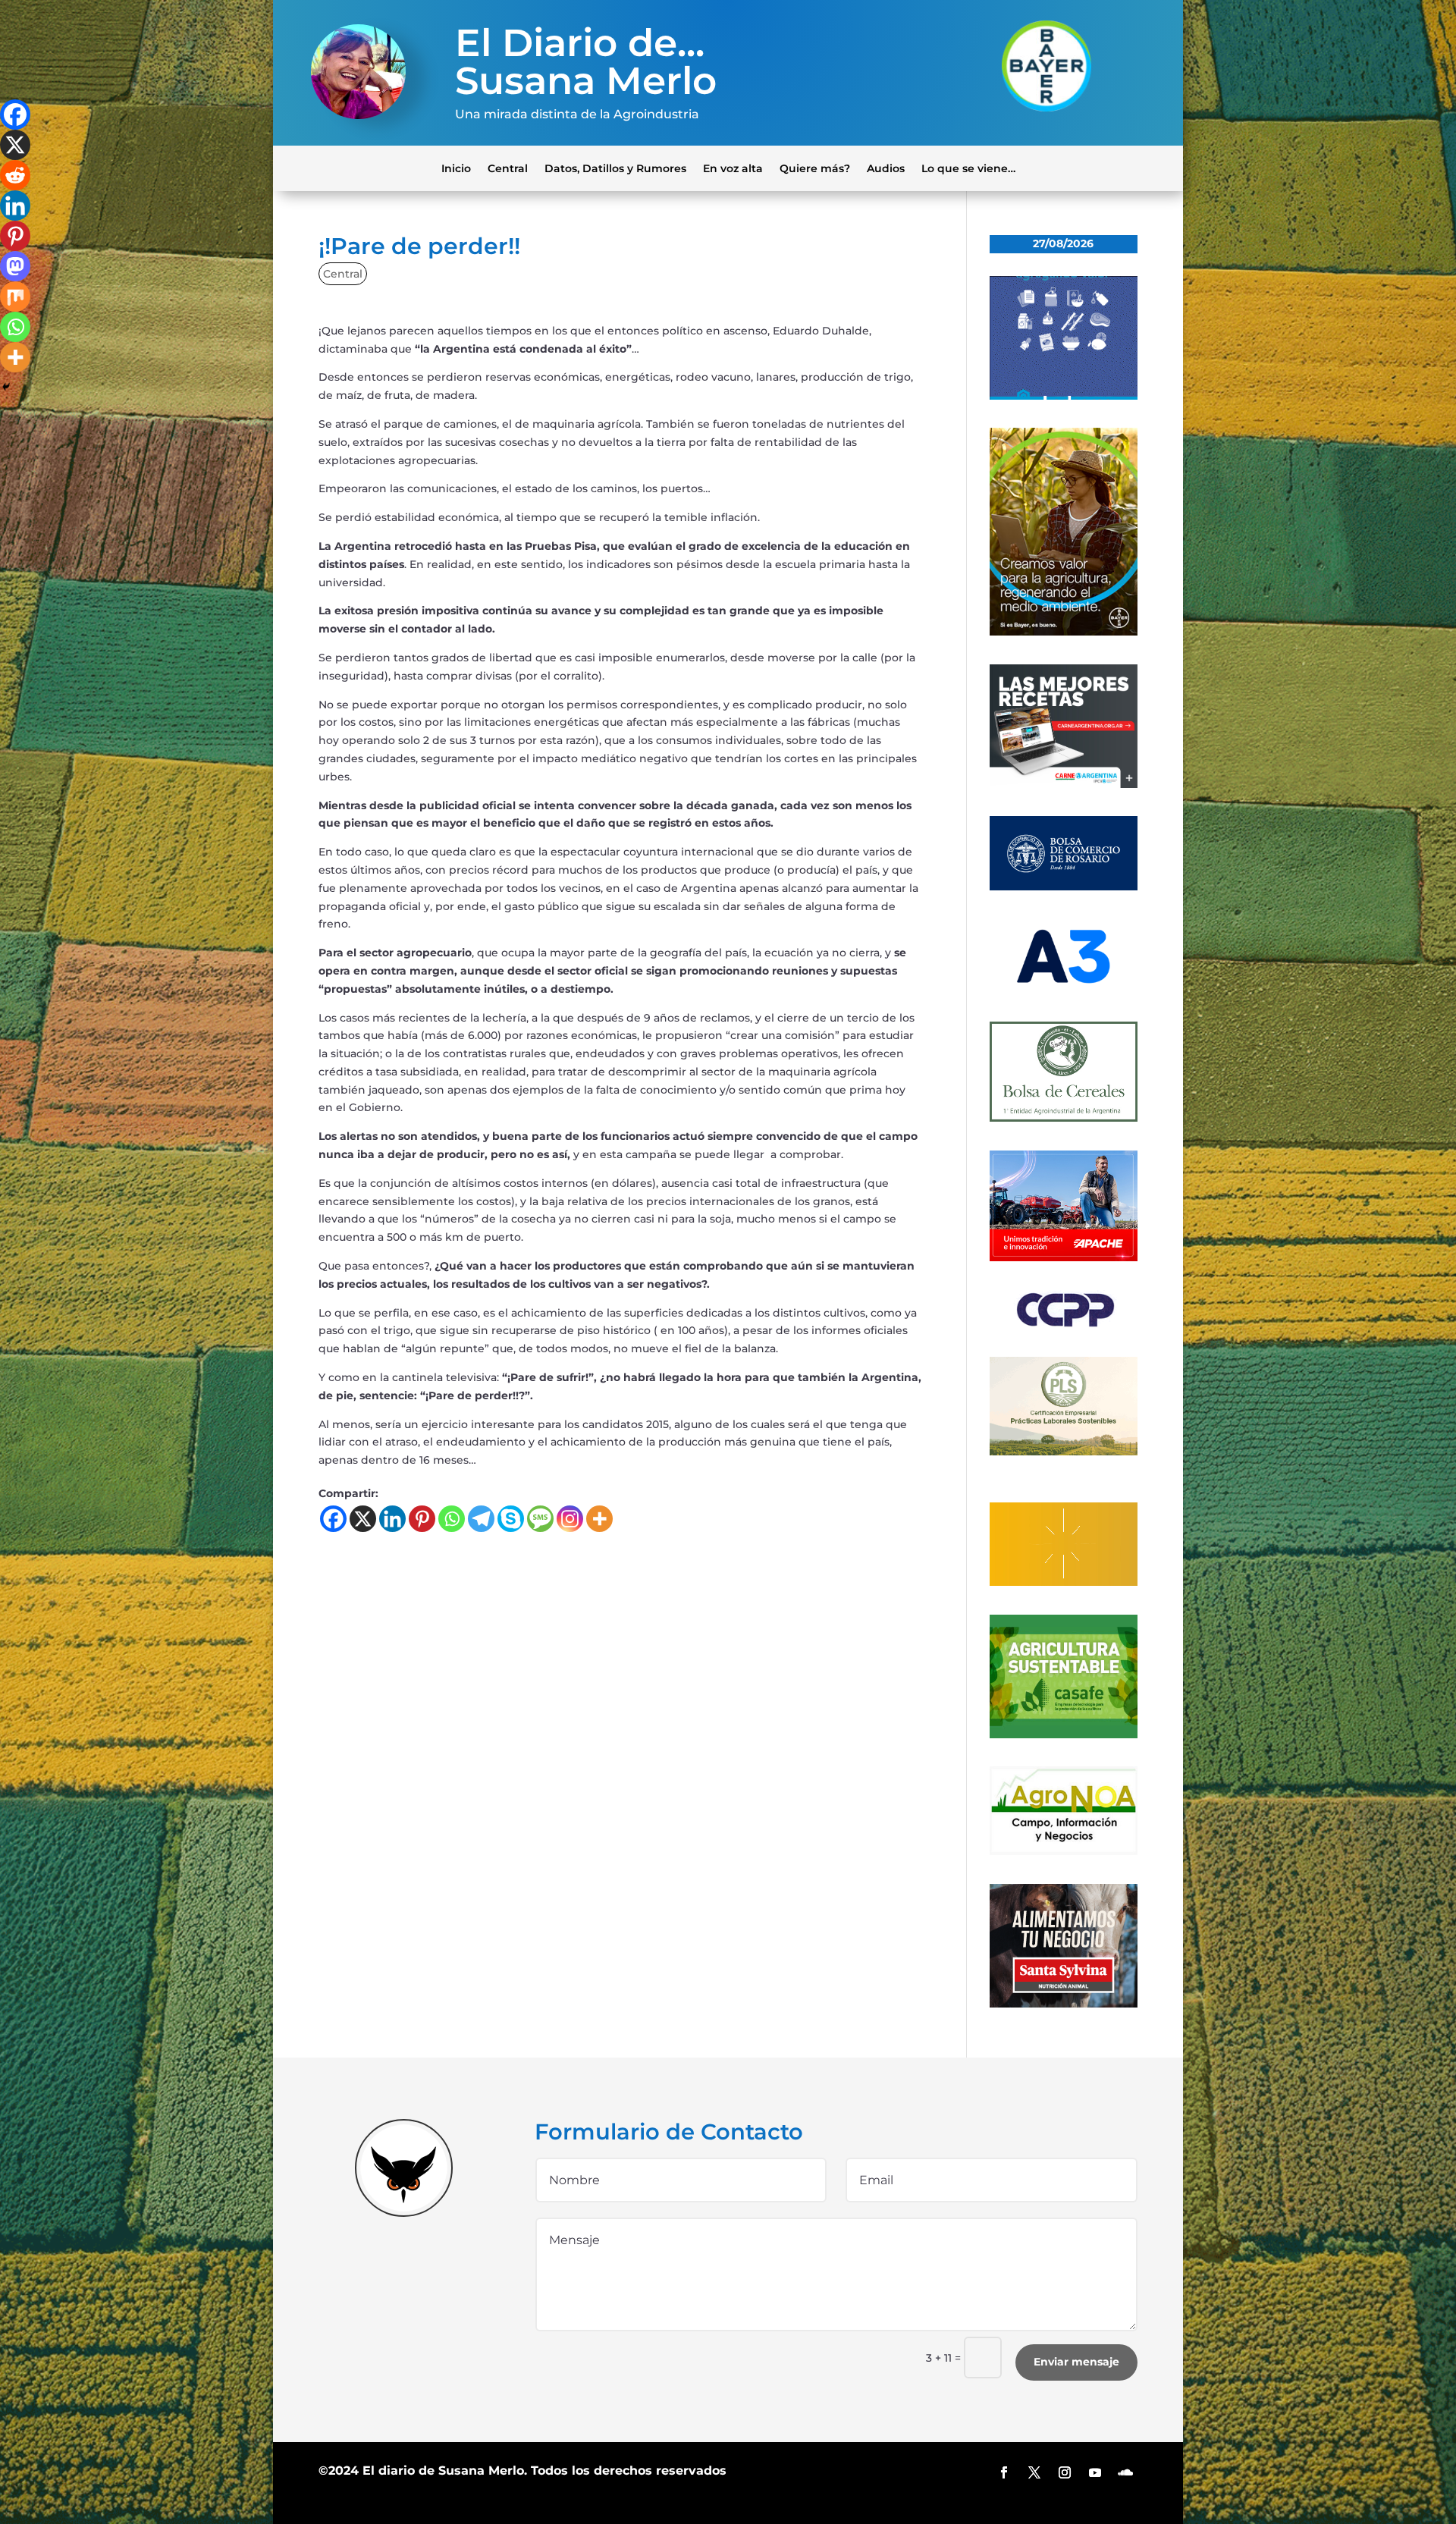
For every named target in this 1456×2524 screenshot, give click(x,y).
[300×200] (1064, 1452)
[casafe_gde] (1064, 1734)
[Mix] (15, 297)
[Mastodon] (15, 266)
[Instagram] (570, 1519)
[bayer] (1064, 632)
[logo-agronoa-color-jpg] (1064, 1851)
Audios (886, 168)
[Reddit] (15, 175)
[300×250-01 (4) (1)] (1064, 784)
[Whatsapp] (452, 1519)
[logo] (1064, 1324)
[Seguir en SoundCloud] (1125, 2472)
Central (508, 168)
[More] (599, 1519)
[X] (363, 1519)
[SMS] (540, 1519)
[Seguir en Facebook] (1004, 2472)
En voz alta (733, 168)
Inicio (456, 168)
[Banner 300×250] (1064, 396)
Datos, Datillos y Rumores (615, 168)
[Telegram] (481, 1519)
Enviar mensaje (1076, 2362)
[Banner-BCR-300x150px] (1064, 887)
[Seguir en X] (1034, 2472)
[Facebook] (333, 1519)
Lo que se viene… (968, 168)
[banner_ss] (1064, 2004)
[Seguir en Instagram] (1065, 2472)
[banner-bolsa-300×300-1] (1064, 1118)
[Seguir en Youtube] (1095, 2472)
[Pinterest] (422, 1519)
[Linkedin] (392, 1519)
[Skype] (511, 1519)
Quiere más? (815, 168)
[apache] (1064, 1257)
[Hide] (6, 387)
